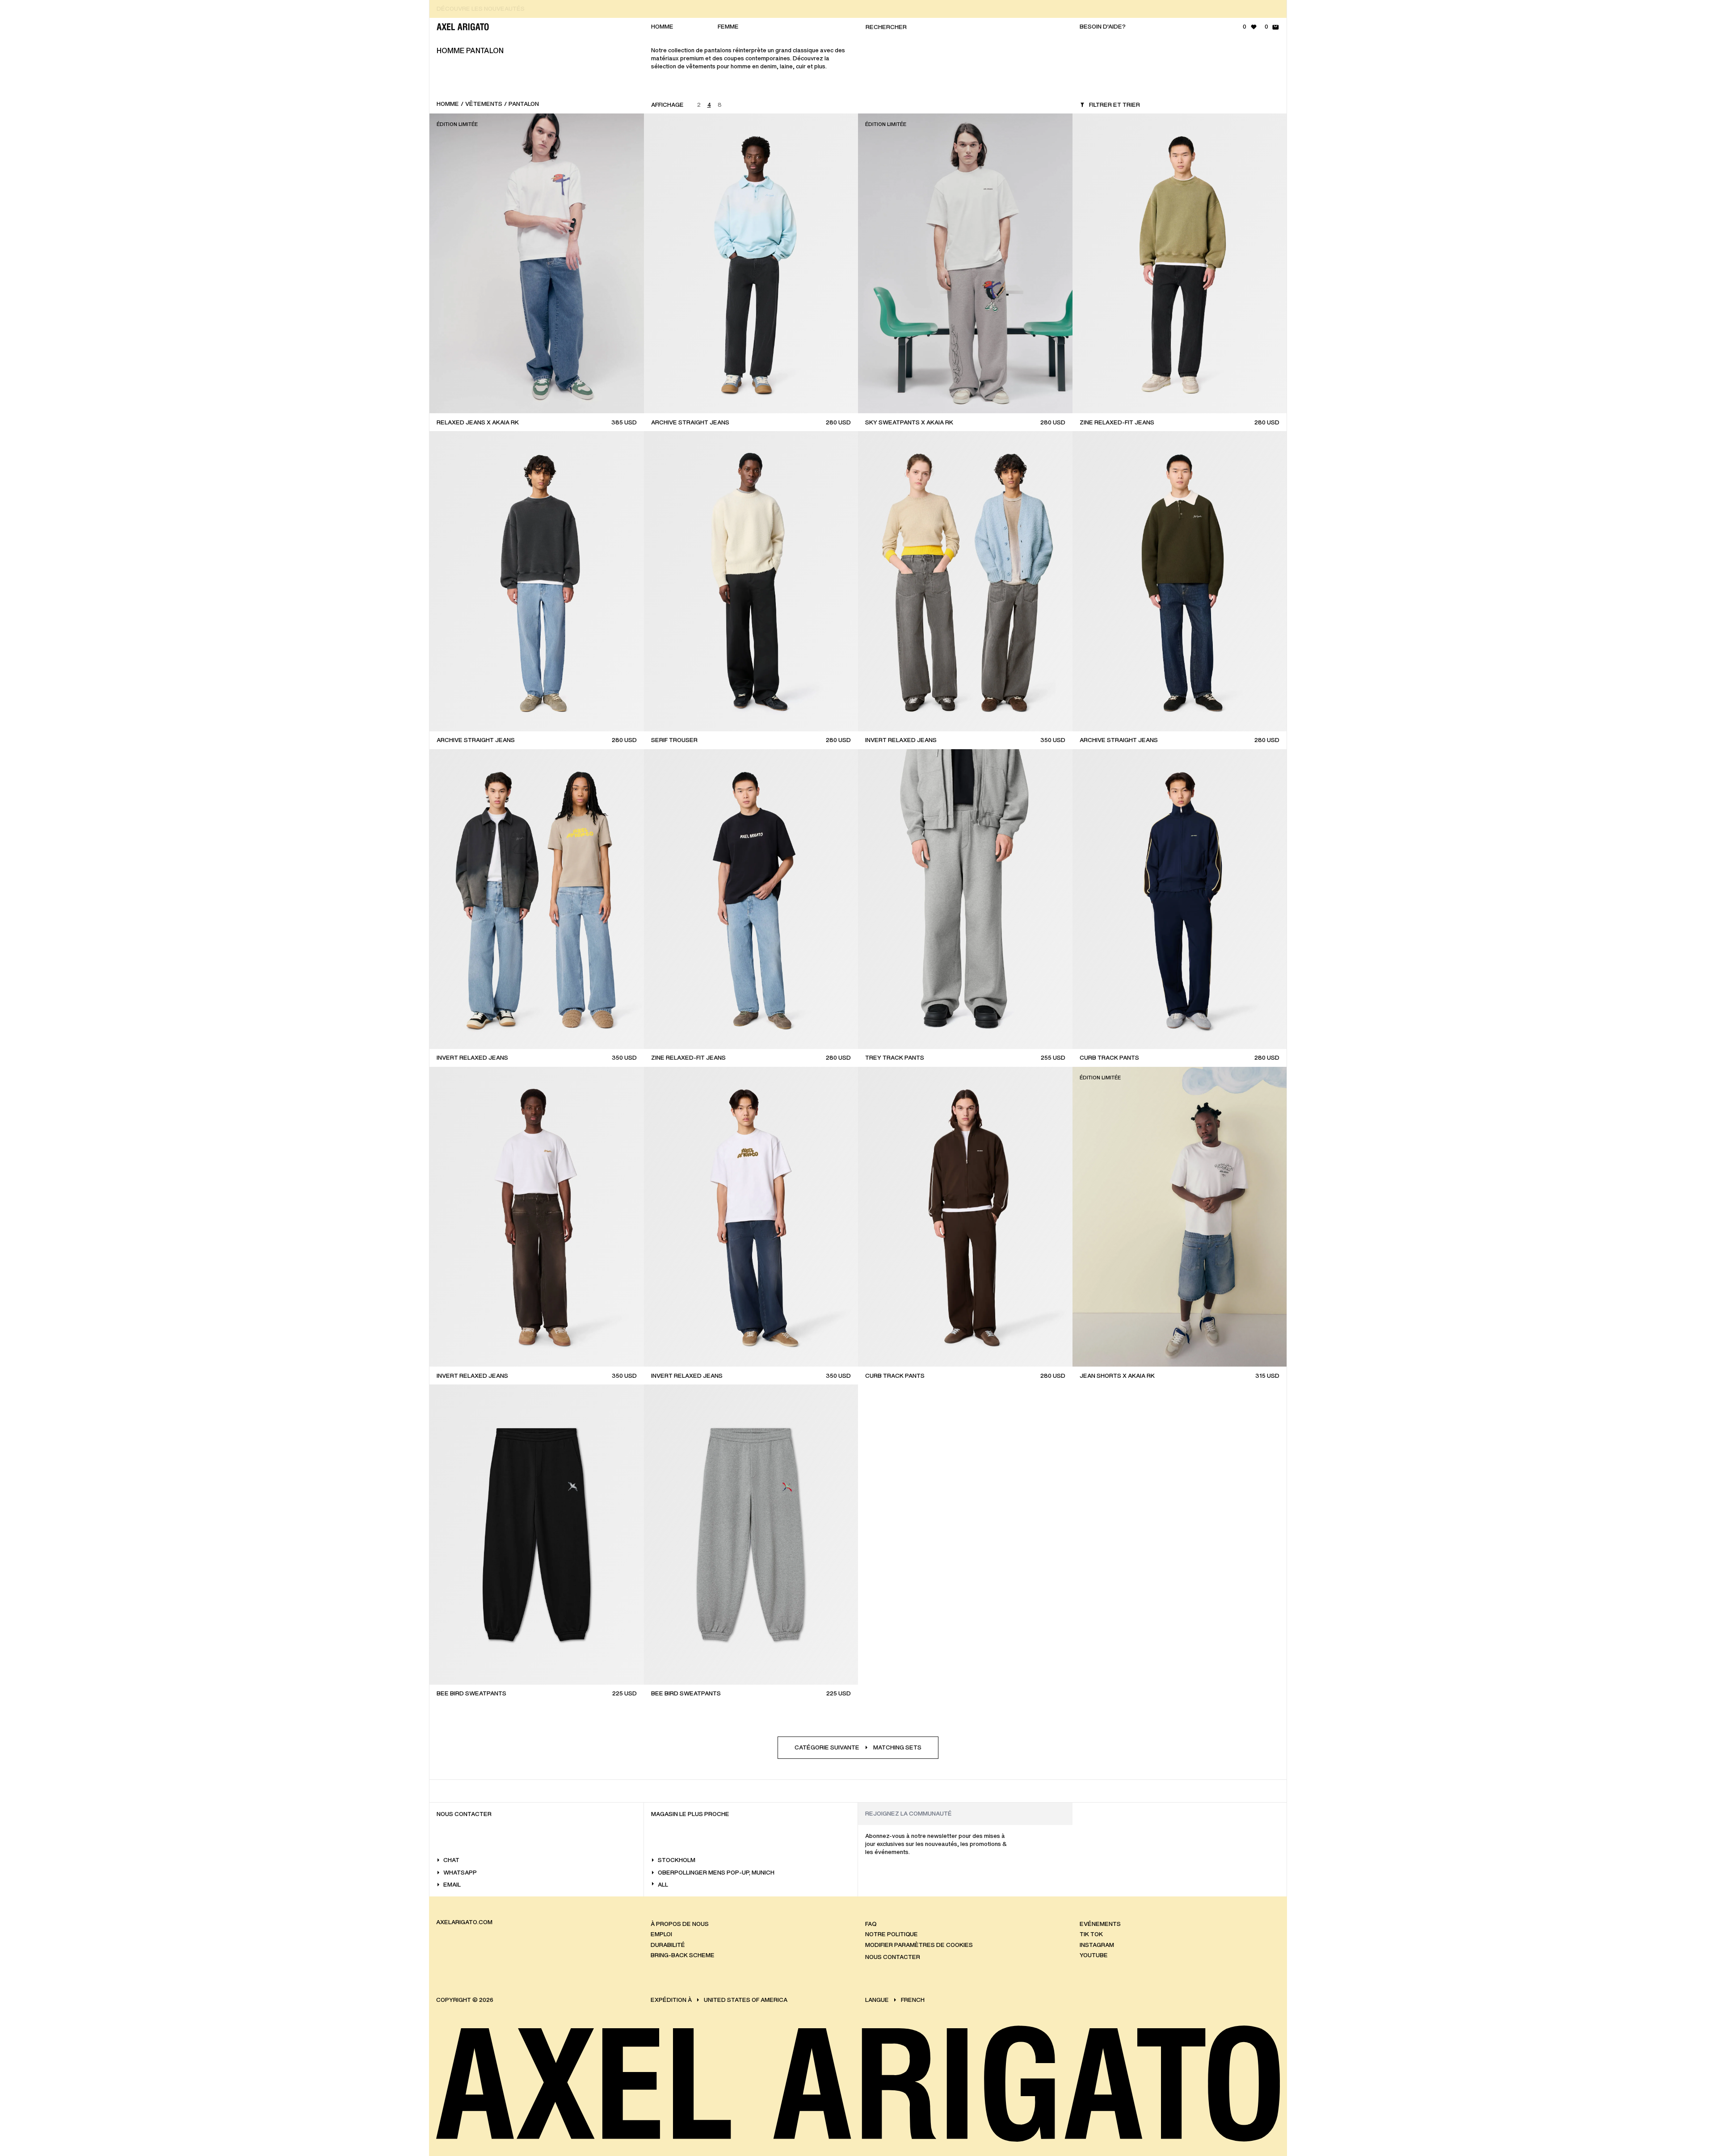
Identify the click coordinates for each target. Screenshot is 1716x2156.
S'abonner (1637, 267)
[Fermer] (1700, 47)
